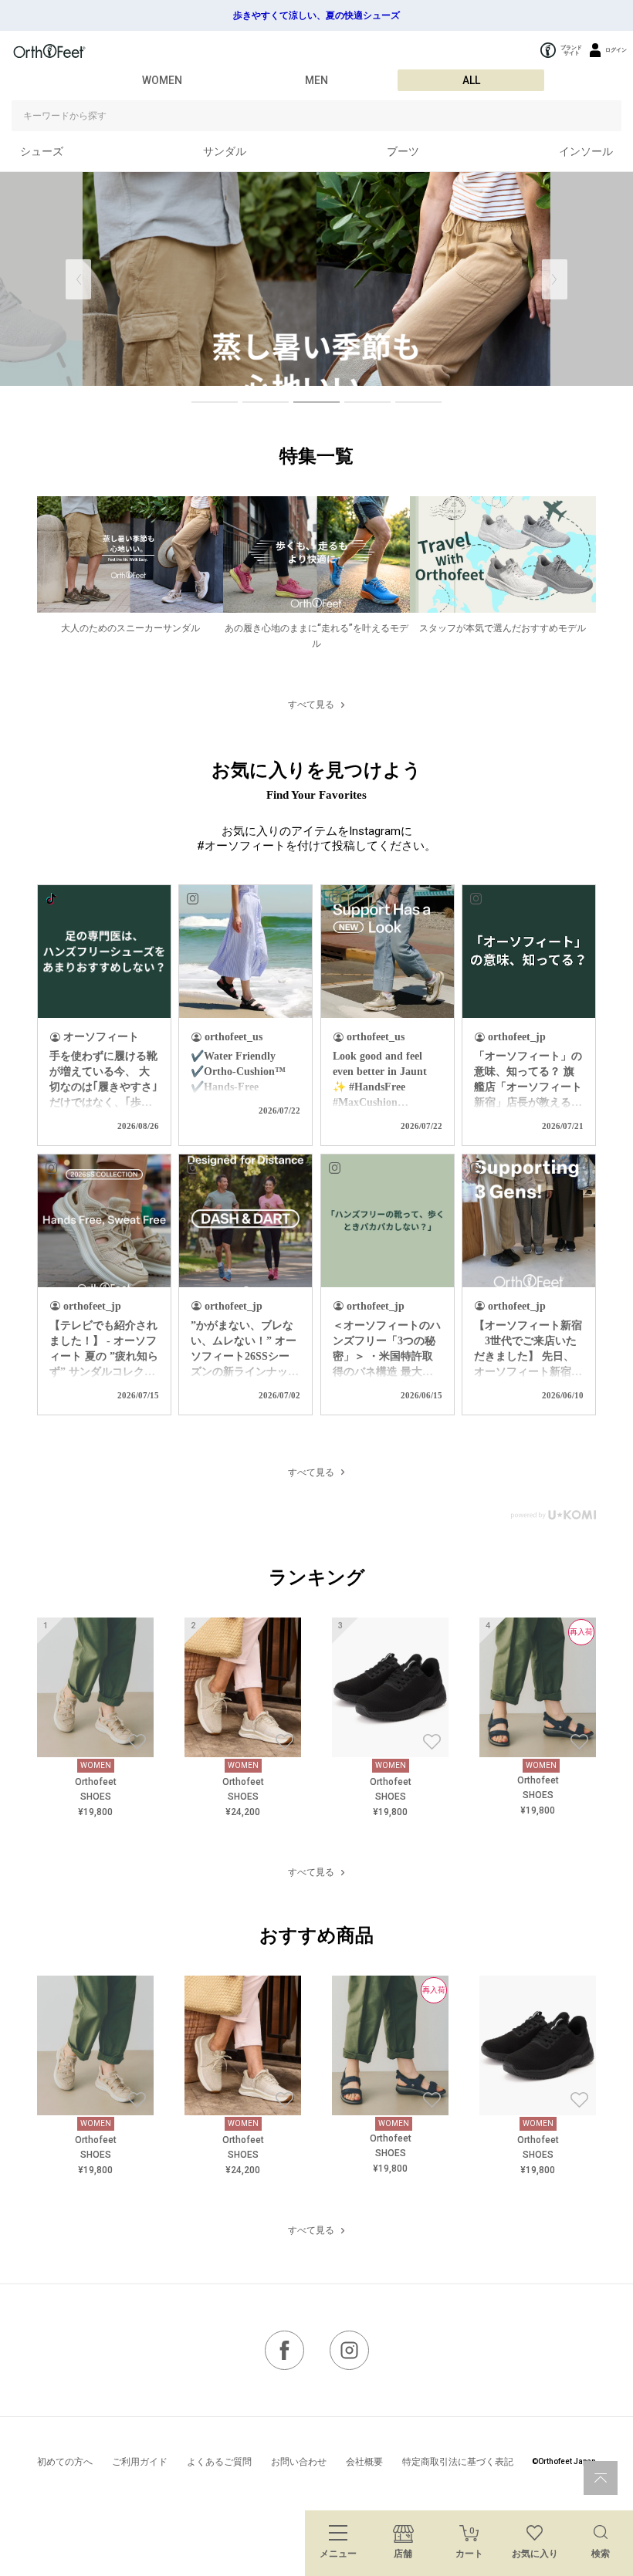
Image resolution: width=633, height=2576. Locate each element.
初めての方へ (65, 2462)
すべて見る (311, 705)
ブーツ (403, 151)
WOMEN (162, 80)
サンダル (225, 151)
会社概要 (364, 2462)
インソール (586, 151)
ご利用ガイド (140, 2462)
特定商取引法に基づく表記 (458, 2462)
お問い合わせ (299, 2462)
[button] (555, 279)
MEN (316, 80)
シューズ (42, 151)
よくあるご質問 (219, 2462)
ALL (471, 80)
